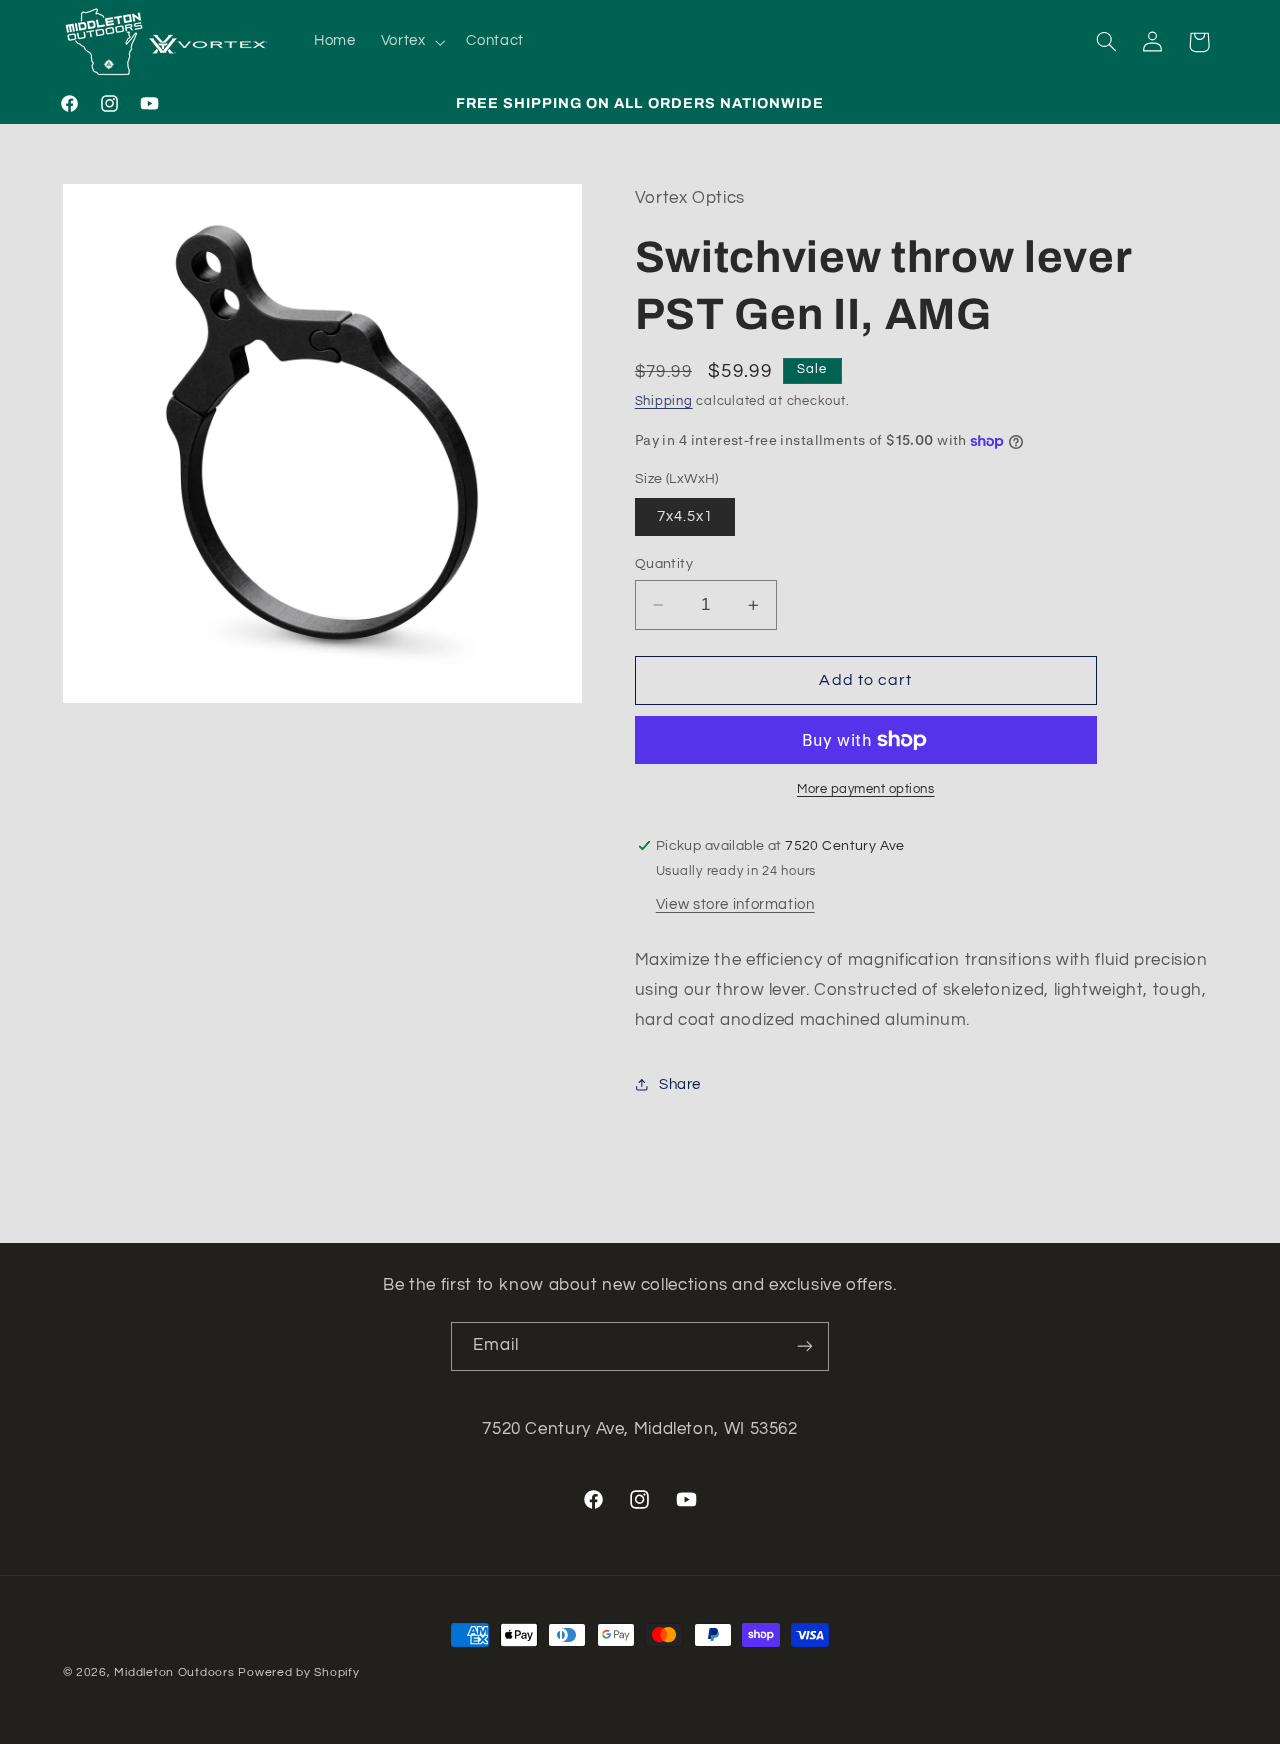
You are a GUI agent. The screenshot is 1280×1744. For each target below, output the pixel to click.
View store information (735, 904)
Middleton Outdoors (174, 1672)
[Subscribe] (805, 1346)
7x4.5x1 (685, 516)
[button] (411, 42)
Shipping (664, 401)
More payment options (866, 789)
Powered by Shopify (298, 1672)
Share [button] (680, 1084)
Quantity (664, 564)
